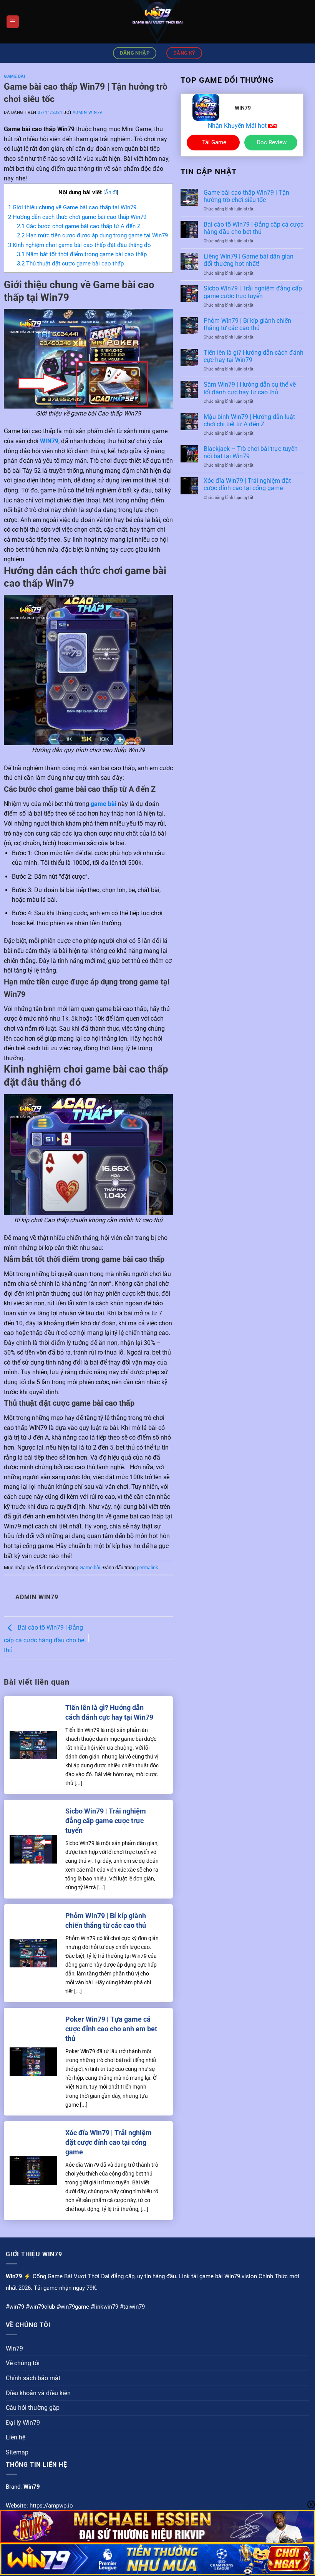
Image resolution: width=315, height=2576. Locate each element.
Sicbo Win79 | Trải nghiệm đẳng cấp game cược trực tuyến (106, 1821)
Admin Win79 (87, 113)
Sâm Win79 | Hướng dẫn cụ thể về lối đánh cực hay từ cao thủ (250, 388)
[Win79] (157, 22)
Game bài (14, 76)
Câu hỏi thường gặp (33, 2408)
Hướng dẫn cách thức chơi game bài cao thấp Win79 (77, 217)
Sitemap (17, 2452)
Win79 (14, 2348)
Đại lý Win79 (23, 2423)
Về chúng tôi (23, 2363)
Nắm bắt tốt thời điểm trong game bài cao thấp (82, 254)
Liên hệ (16, 2437)
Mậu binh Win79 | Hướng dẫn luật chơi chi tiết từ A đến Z (249, 420)
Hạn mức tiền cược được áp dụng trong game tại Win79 (92, 235)
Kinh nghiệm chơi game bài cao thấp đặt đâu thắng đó (80, 245)
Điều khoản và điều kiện (38, 2393)
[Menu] (13, 22)
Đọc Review (272, 142)
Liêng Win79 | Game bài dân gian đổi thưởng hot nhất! (249, 260)
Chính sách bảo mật (33, 2378)
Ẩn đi (111, 192)
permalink (148, 1567)
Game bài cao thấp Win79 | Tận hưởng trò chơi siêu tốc (246, 196)
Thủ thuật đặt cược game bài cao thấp (70, 264)
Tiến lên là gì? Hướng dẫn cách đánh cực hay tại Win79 (109, 1712)
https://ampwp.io (51, 2506)
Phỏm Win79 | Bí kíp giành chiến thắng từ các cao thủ (106, 1920)
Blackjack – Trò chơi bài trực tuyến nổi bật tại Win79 (251, 452)
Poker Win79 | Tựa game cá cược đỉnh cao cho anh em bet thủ (111, 2029)
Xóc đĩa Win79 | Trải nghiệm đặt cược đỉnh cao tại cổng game (109, 2142)
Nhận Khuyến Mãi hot (238, 126)
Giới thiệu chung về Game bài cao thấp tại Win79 (72, 207)
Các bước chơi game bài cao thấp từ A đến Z (79, 226)
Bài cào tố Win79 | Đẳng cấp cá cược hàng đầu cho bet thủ (45, 1639)
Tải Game (214, 142)
